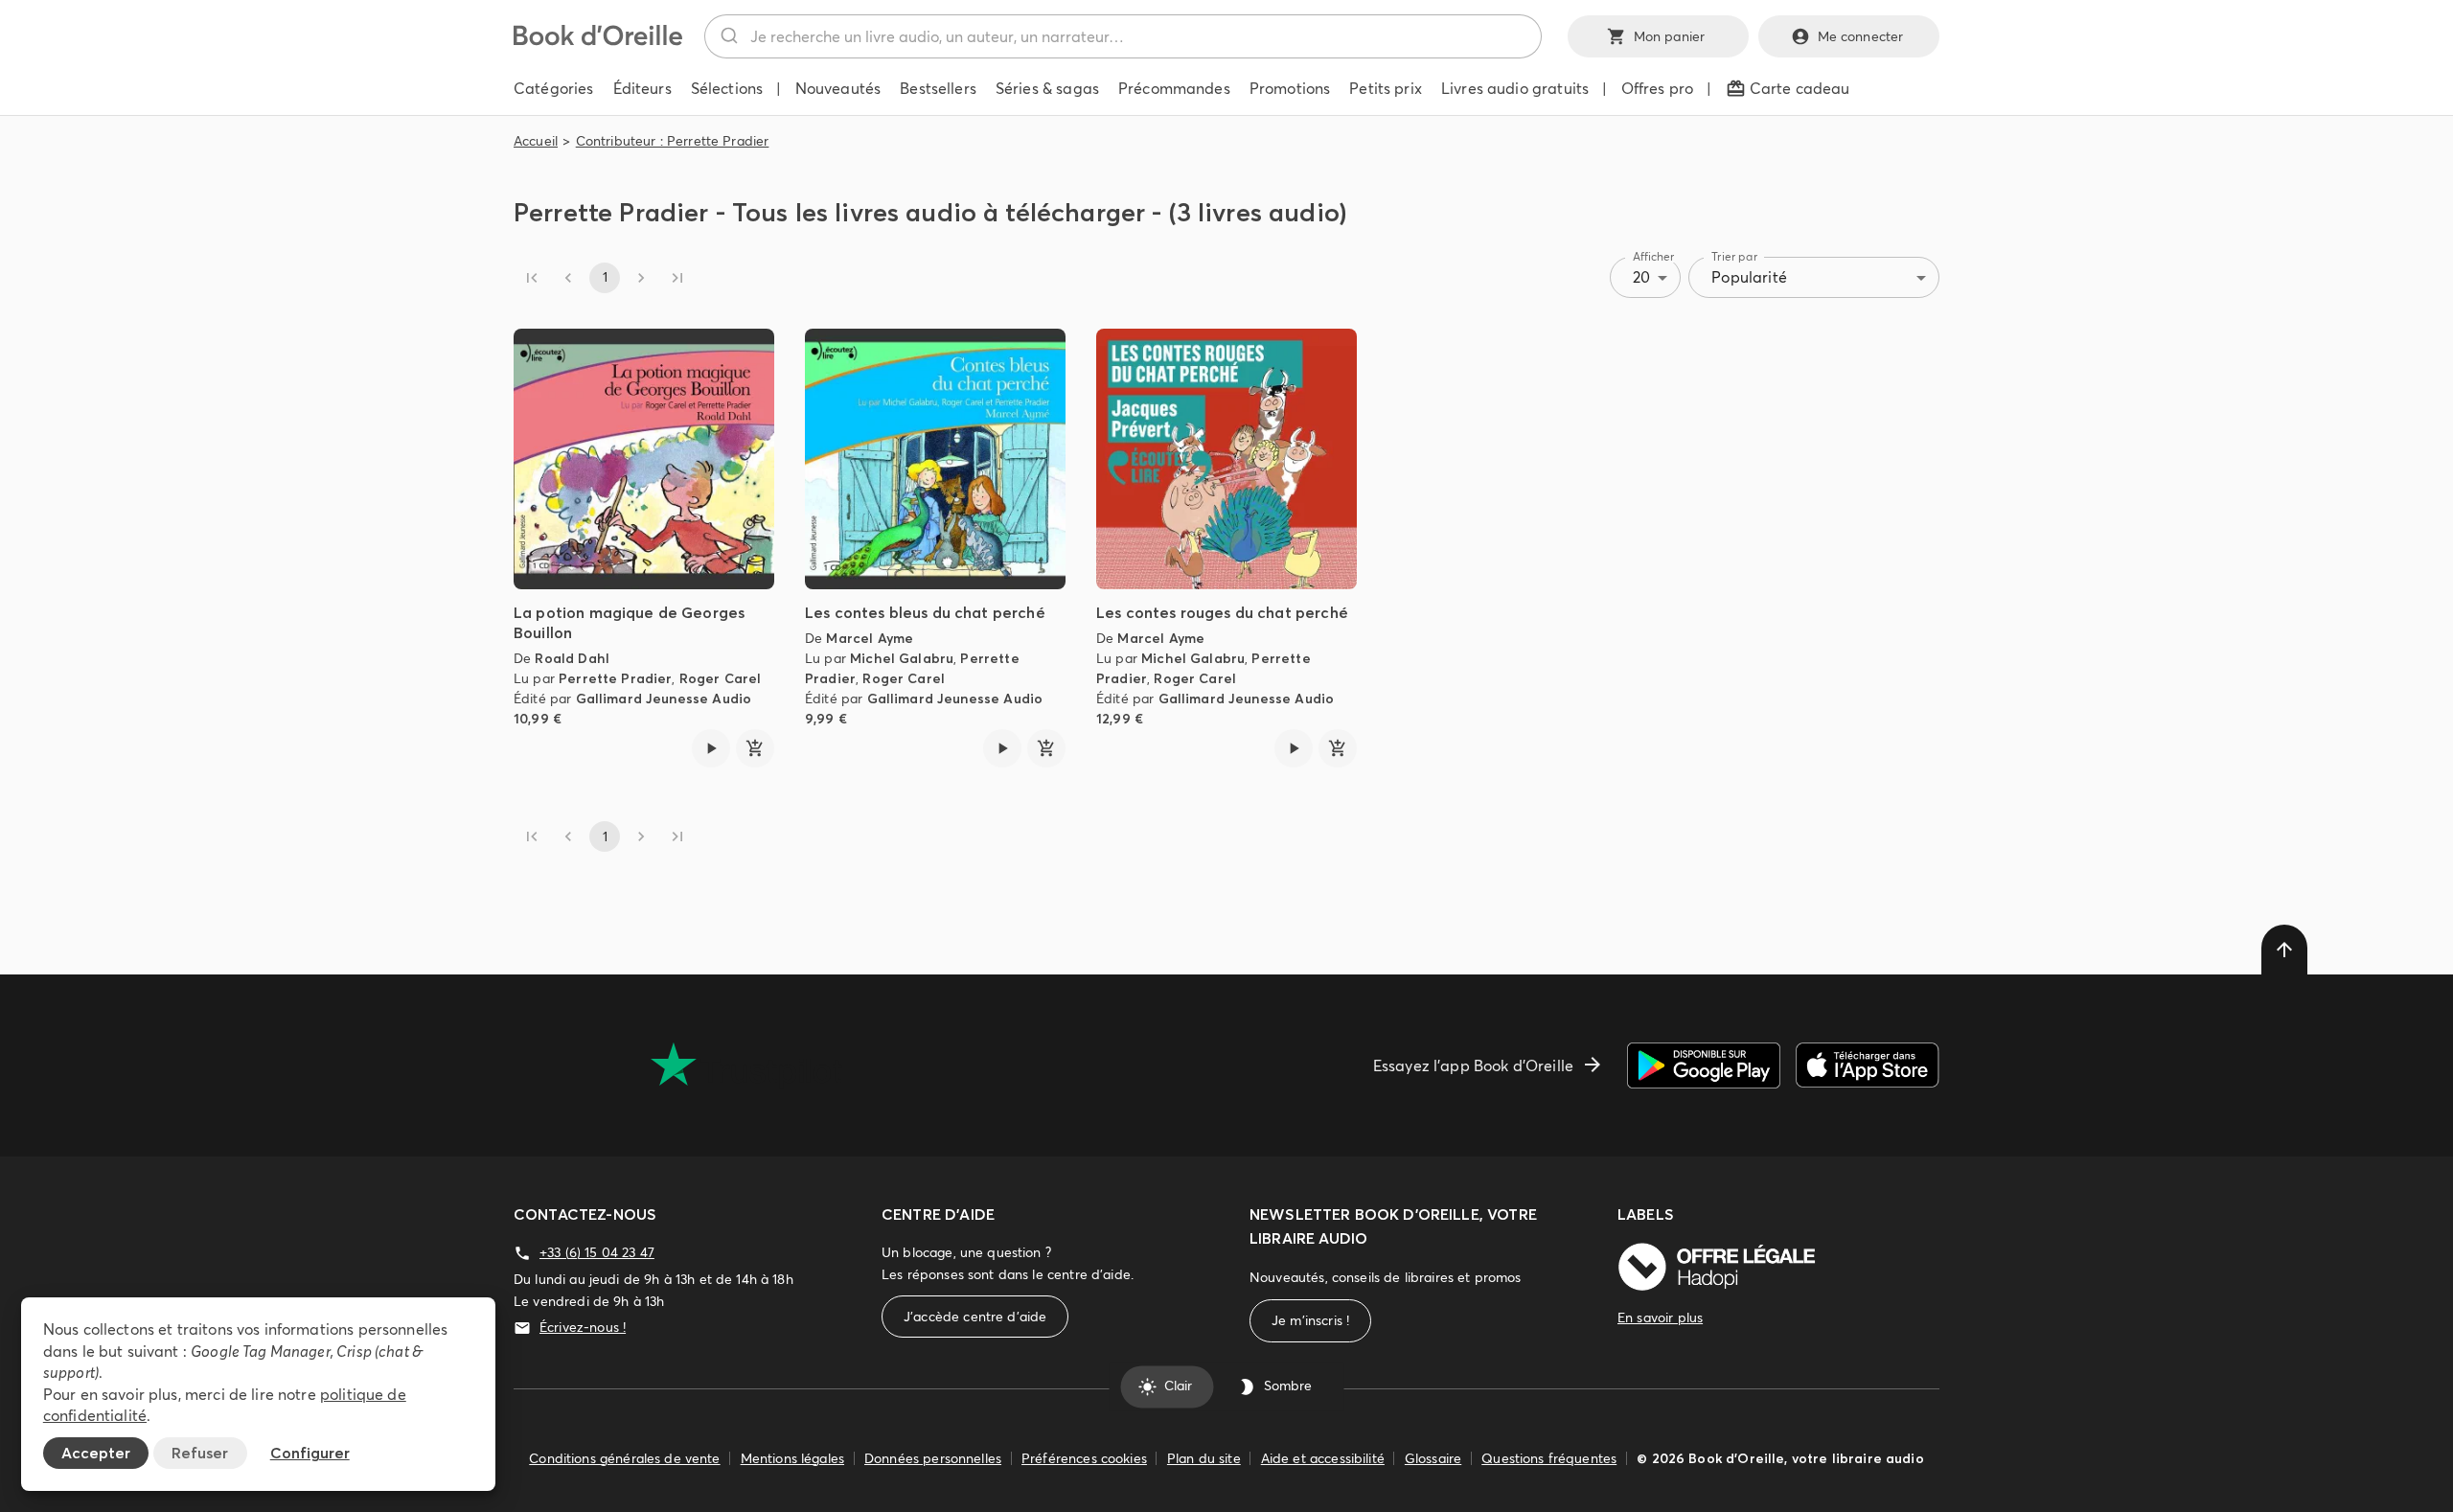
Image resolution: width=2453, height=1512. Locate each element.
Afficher (1654, 256)
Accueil (536, 141)
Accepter (96, 1453)
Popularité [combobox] (1749, 277)
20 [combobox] (1641, 277)
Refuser (200, 1453)
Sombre (1288, 1386)
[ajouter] (755, 748)
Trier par (1734, 256)
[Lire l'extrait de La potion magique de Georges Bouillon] (711, 748)
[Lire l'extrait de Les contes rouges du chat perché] (1294, 748)
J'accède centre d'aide (975, 1317)
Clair (1178, 1386)
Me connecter (1861, 36)
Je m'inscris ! (1310, 1320)
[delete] (2284, 950)
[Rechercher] (728, 36)
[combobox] (1123, 36)
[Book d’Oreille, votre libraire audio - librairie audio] (598, 40)
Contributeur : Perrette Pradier (673, 141)
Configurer (310, 1453)
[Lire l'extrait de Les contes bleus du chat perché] (1002, 748)
